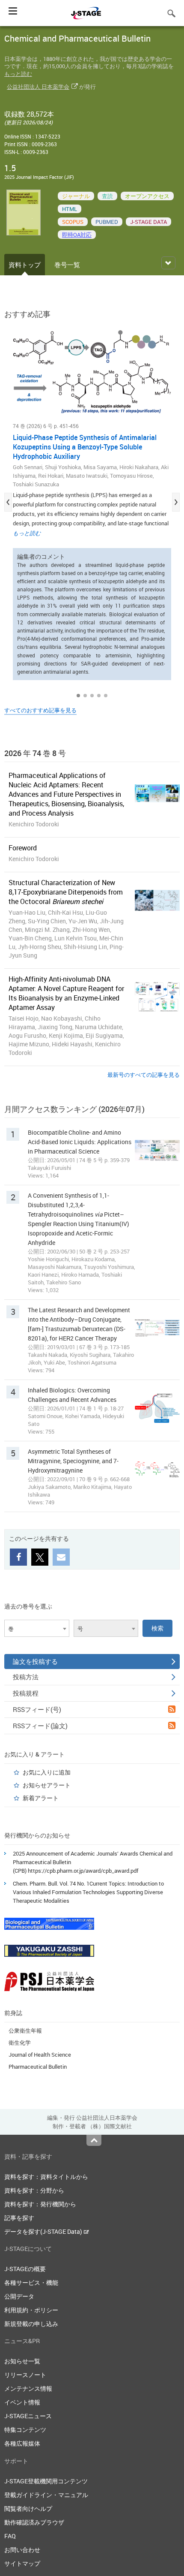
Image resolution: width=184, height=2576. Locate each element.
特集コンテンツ (25, 2430)
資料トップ (25, 265)
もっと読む (18, 74)
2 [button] (85, 696)
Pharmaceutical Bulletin (38, 2067)
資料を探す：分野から (34, 2190)
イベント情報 (22, 2402)
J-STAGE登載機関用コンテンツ (46, 2481)
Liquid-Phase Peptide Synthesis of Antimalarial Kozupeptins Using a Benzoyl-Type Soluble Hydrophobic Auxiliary (85, 447)
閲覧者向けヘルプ (28, 2508)
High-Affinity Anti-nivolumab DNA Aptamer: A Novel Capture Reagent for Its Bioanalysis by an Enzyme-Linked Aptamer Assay (66, 993)
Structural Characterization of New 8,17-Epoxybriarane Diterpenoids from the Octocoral (66, 892)
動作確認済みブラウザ (34, 2522)
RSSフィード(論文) (40, 1726)
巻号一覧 (67, 265)
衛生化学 (20, 2043)
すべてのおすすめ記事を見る (40, 710)
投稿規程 (26, 1693)
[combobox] (37, 1628)
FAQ (10, 2536)
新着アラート (41, 1798)
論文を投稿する (35, 1661)
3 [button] (92, 696)
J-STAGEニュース (28, 2416)
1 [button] (78, 696)
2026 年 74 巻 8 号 (35, 753)
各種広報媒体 (22, 2443)
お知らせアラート (47, 1785)
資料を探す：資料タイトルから (46, 2177)
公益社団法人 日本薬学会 (38, 87)
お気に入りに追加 (47, 1772)
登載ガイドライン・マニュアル (46, 2495)
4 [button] (99, 696)
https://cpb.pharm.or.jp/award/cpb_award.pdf (83, 1871)
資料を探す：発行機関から (40, 2204)
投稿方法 (26, 1677)
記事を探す (19, 2218)
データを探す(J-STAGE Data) (44, 2231)
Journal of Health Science (40, 2055)
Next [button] (176, 502)
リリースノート (25, 2375)
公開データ (19, 2296)
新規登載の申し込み (31, 2324)
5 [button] (106, 696)
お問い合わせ (22, 2550)
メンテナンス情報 (28, 2388)
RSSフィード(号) (37, 1709)
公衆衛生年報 (25, 2031)
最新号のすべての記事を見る (144, 1075)
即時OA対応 (77, 235)
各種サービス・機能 (31, 2282)
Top (94, 2140)
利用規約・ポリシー (31, 2310)
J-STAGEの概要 (25, 2269)
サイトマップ (22, 2563)
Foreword (23, 848)
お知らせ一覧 (22, 2361)
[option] (92, 503)
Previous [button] (8, 502)
